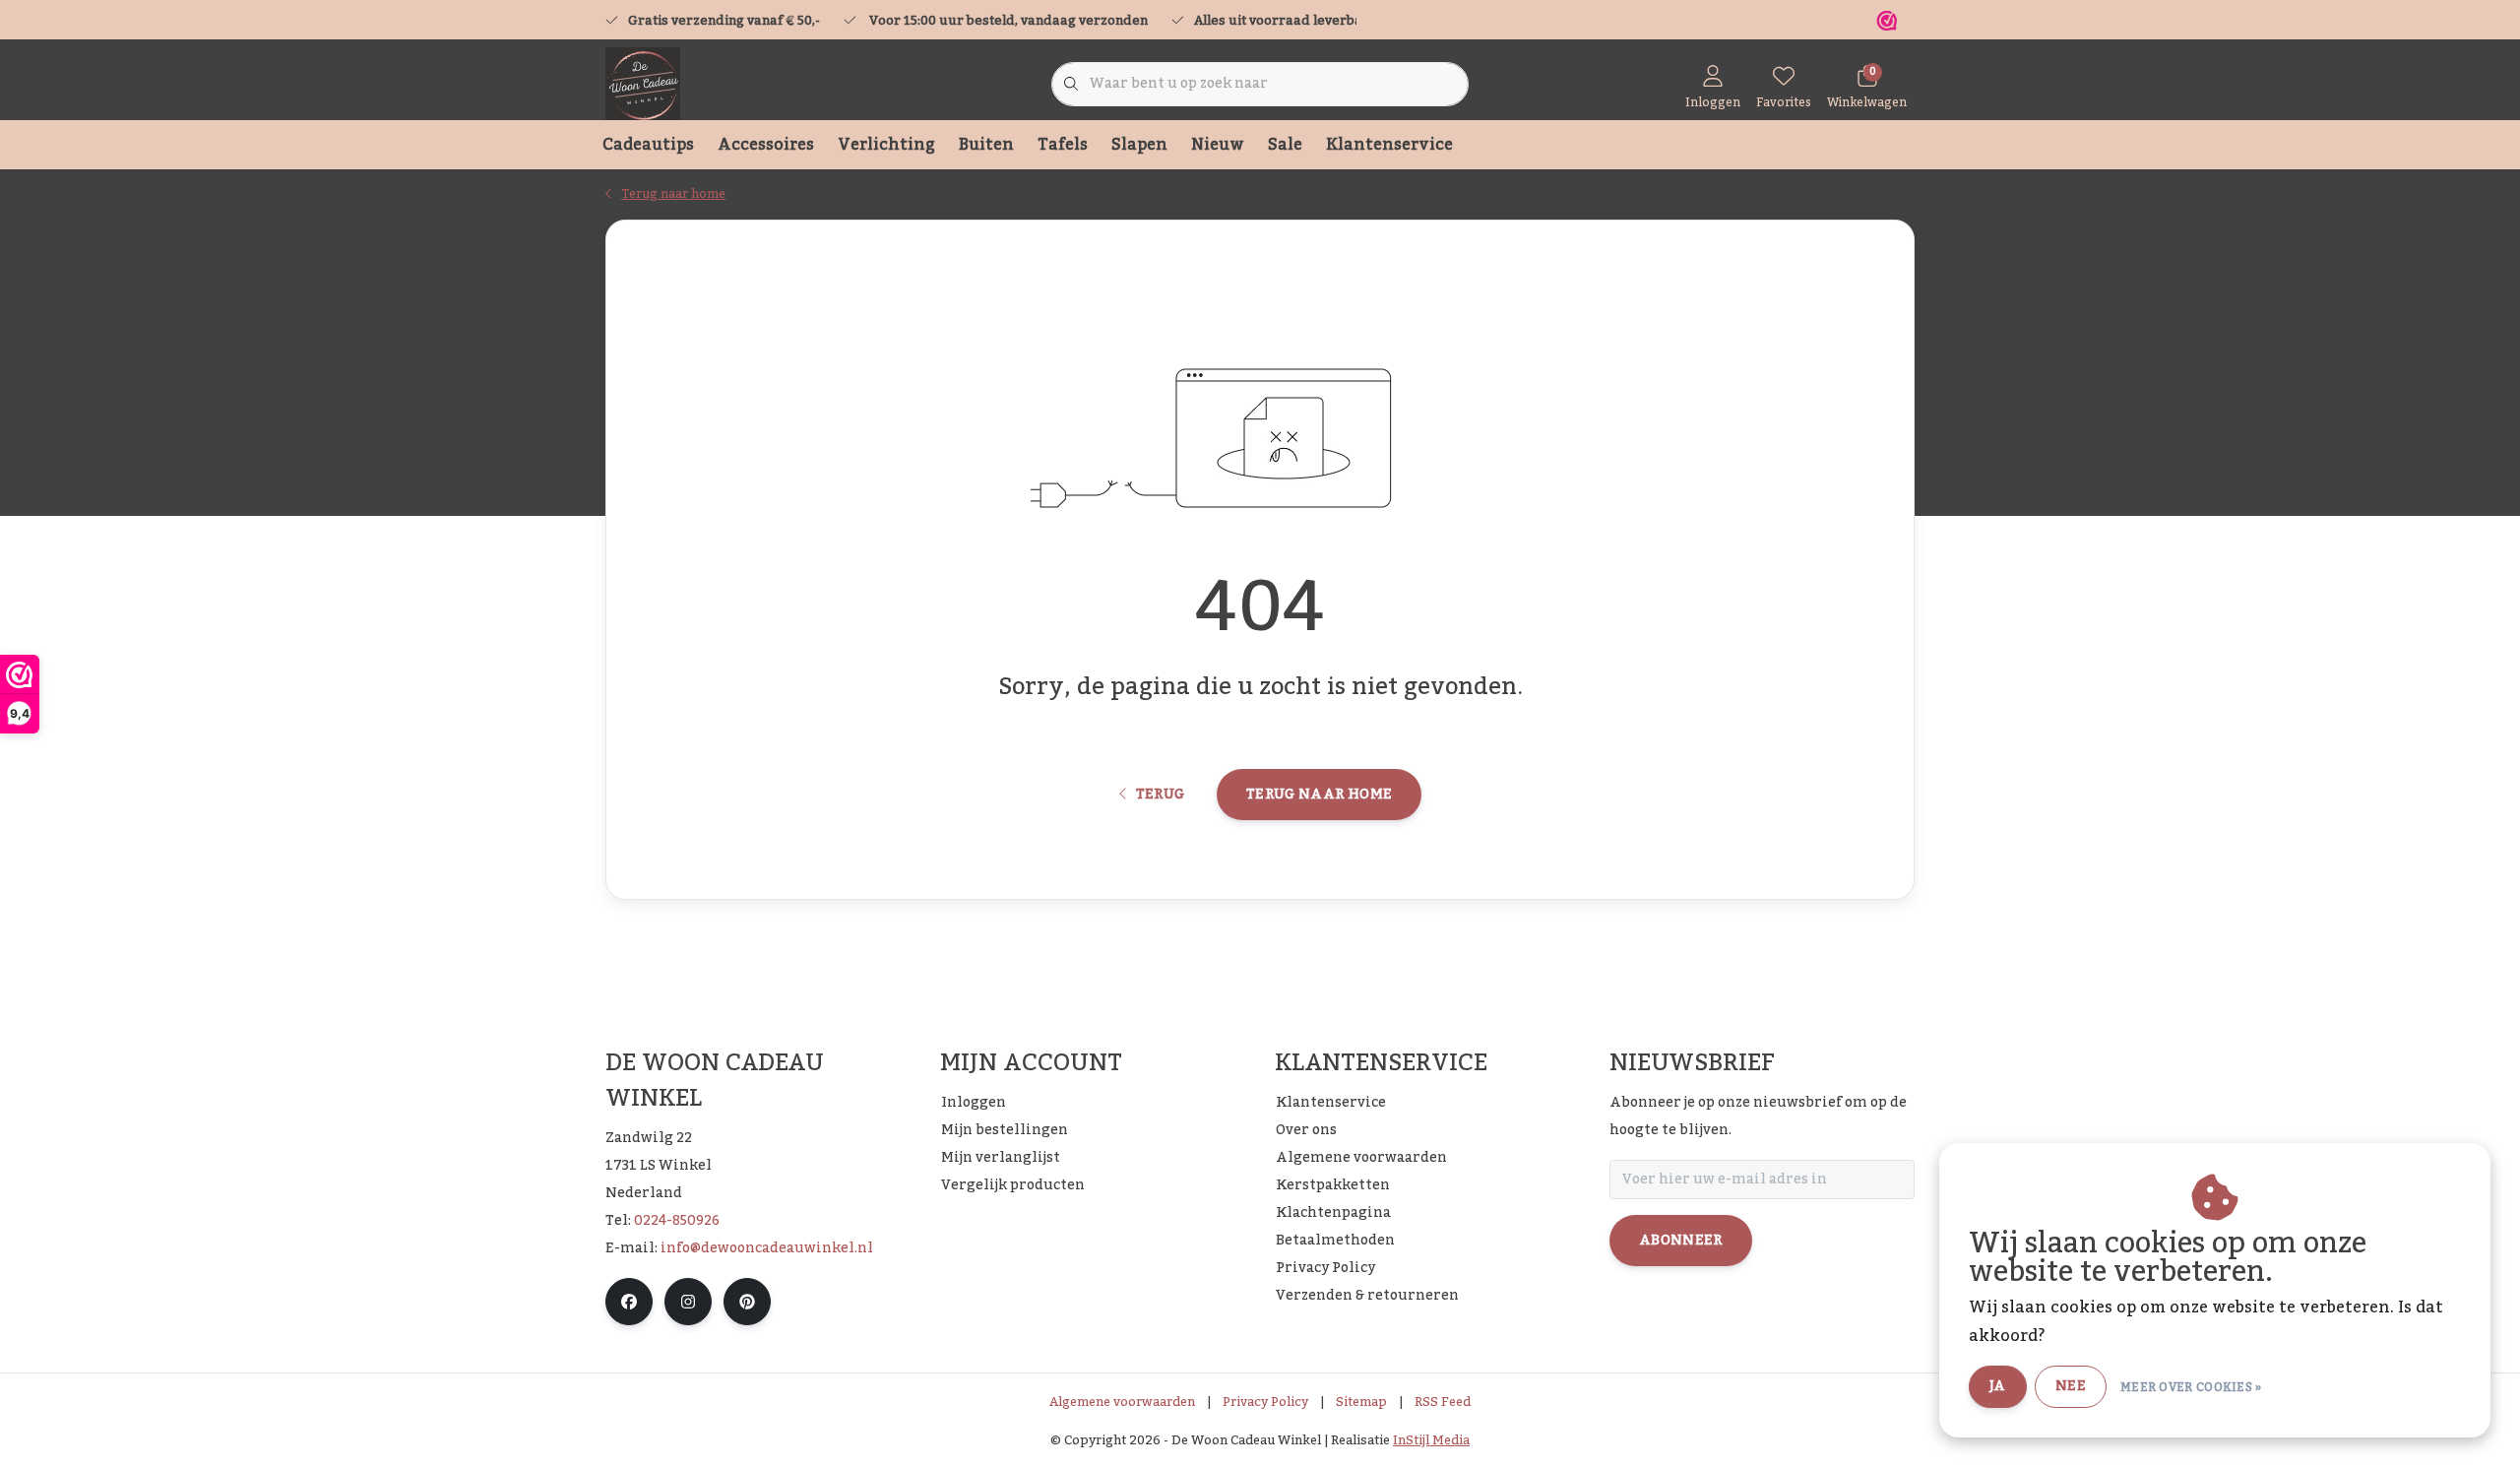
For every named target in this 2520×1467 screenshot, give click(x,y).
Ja (1998, 1386)
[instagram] (688, 1302)
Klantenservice (1389, 145)
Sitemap (1361, 1402)
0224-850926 (677, 1221)
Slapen (1139, 145)
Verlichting (886, 145)
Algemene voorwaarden (1122, 1402)
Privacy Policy (1265, 1402)
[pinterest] (747, 1302)
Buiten (986, 145)
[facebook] (629, 1302)
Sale (1285, 145)
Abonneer (1681, 1241)
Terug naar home (1319, 795)
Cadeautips (648, 145)
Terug (1160, 795)
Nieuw (1218, 145)
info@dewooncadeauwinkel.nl (767, 1248)
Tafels (1063, 145)
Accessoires (766, 145)
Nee (2071, 1386)
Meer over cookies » (2191, 1387)
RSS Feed (1443, 1402)
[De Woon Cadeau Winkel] (643, 84)
